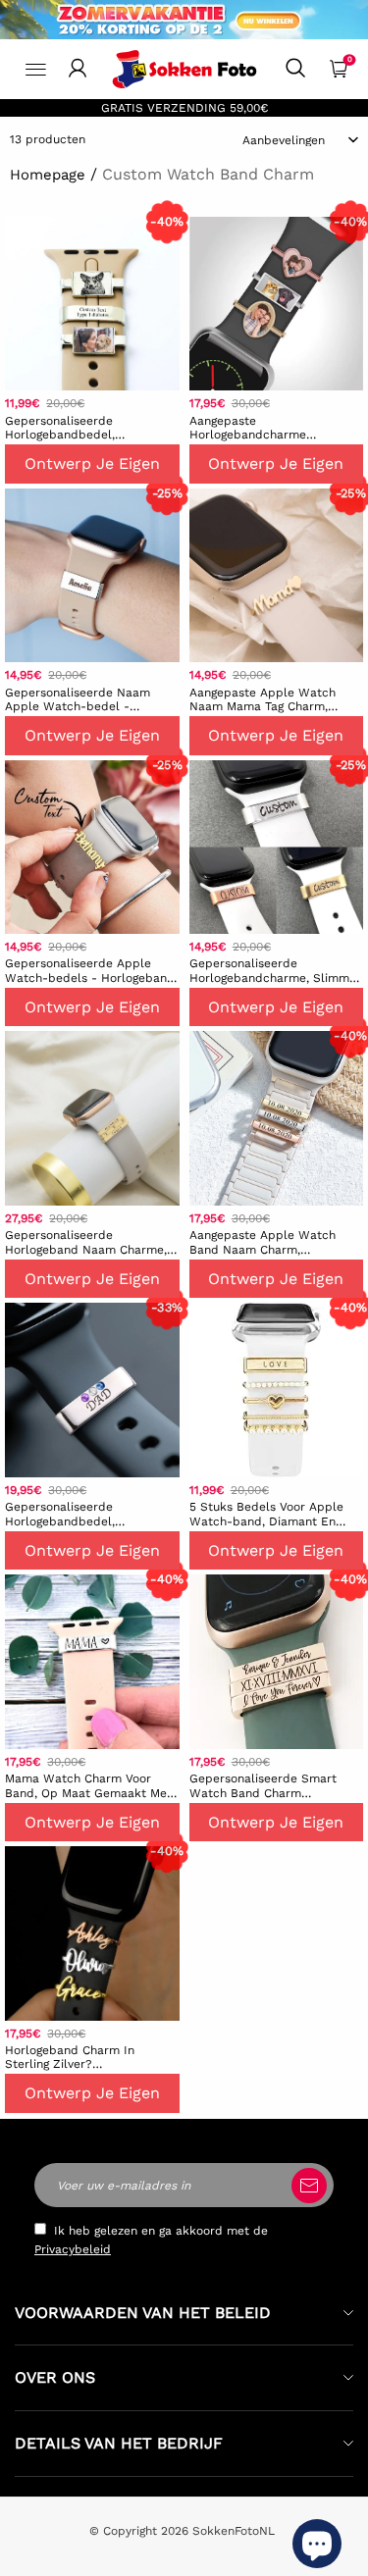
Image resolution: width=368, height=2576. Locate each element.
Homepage (48, 175)
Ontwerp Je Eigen (92, 464)
